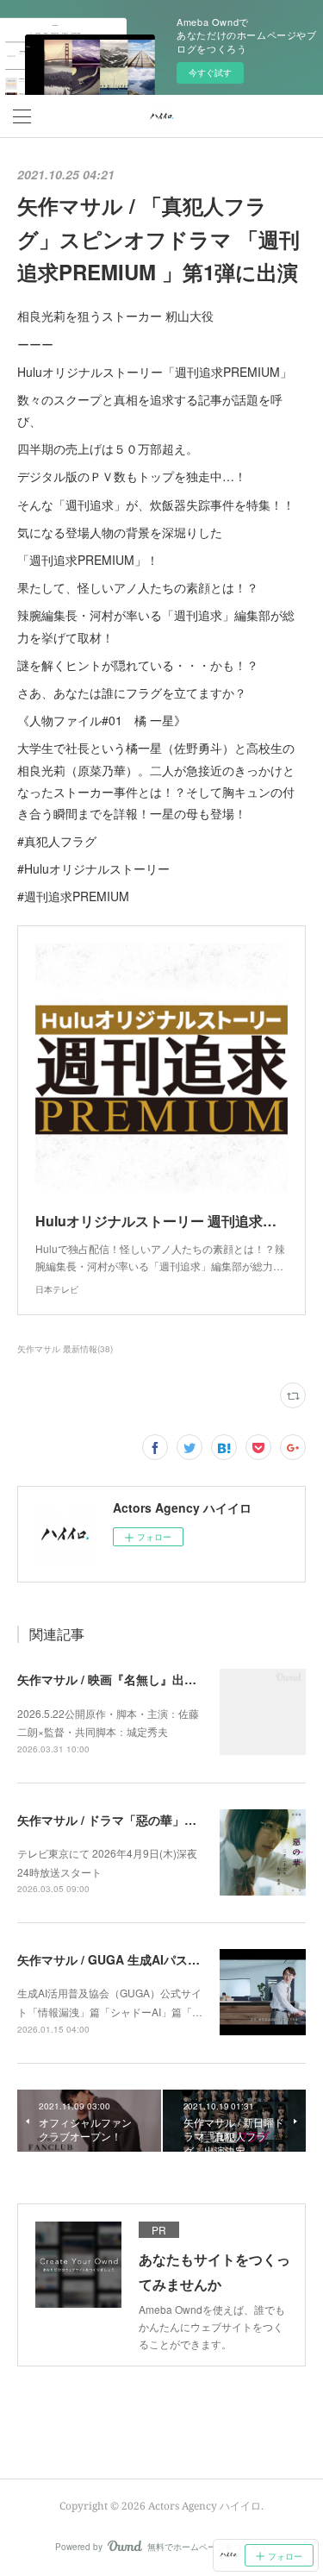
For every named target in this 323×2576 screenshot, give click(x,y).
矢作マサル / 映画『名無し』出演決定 (119, 1679)
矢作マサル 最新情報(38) (65, 1349)
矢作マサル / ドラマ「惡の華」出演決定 (125, 1820)
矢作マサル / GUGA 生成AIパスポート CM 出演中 (152, 1959)
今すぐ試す (210, 72)
